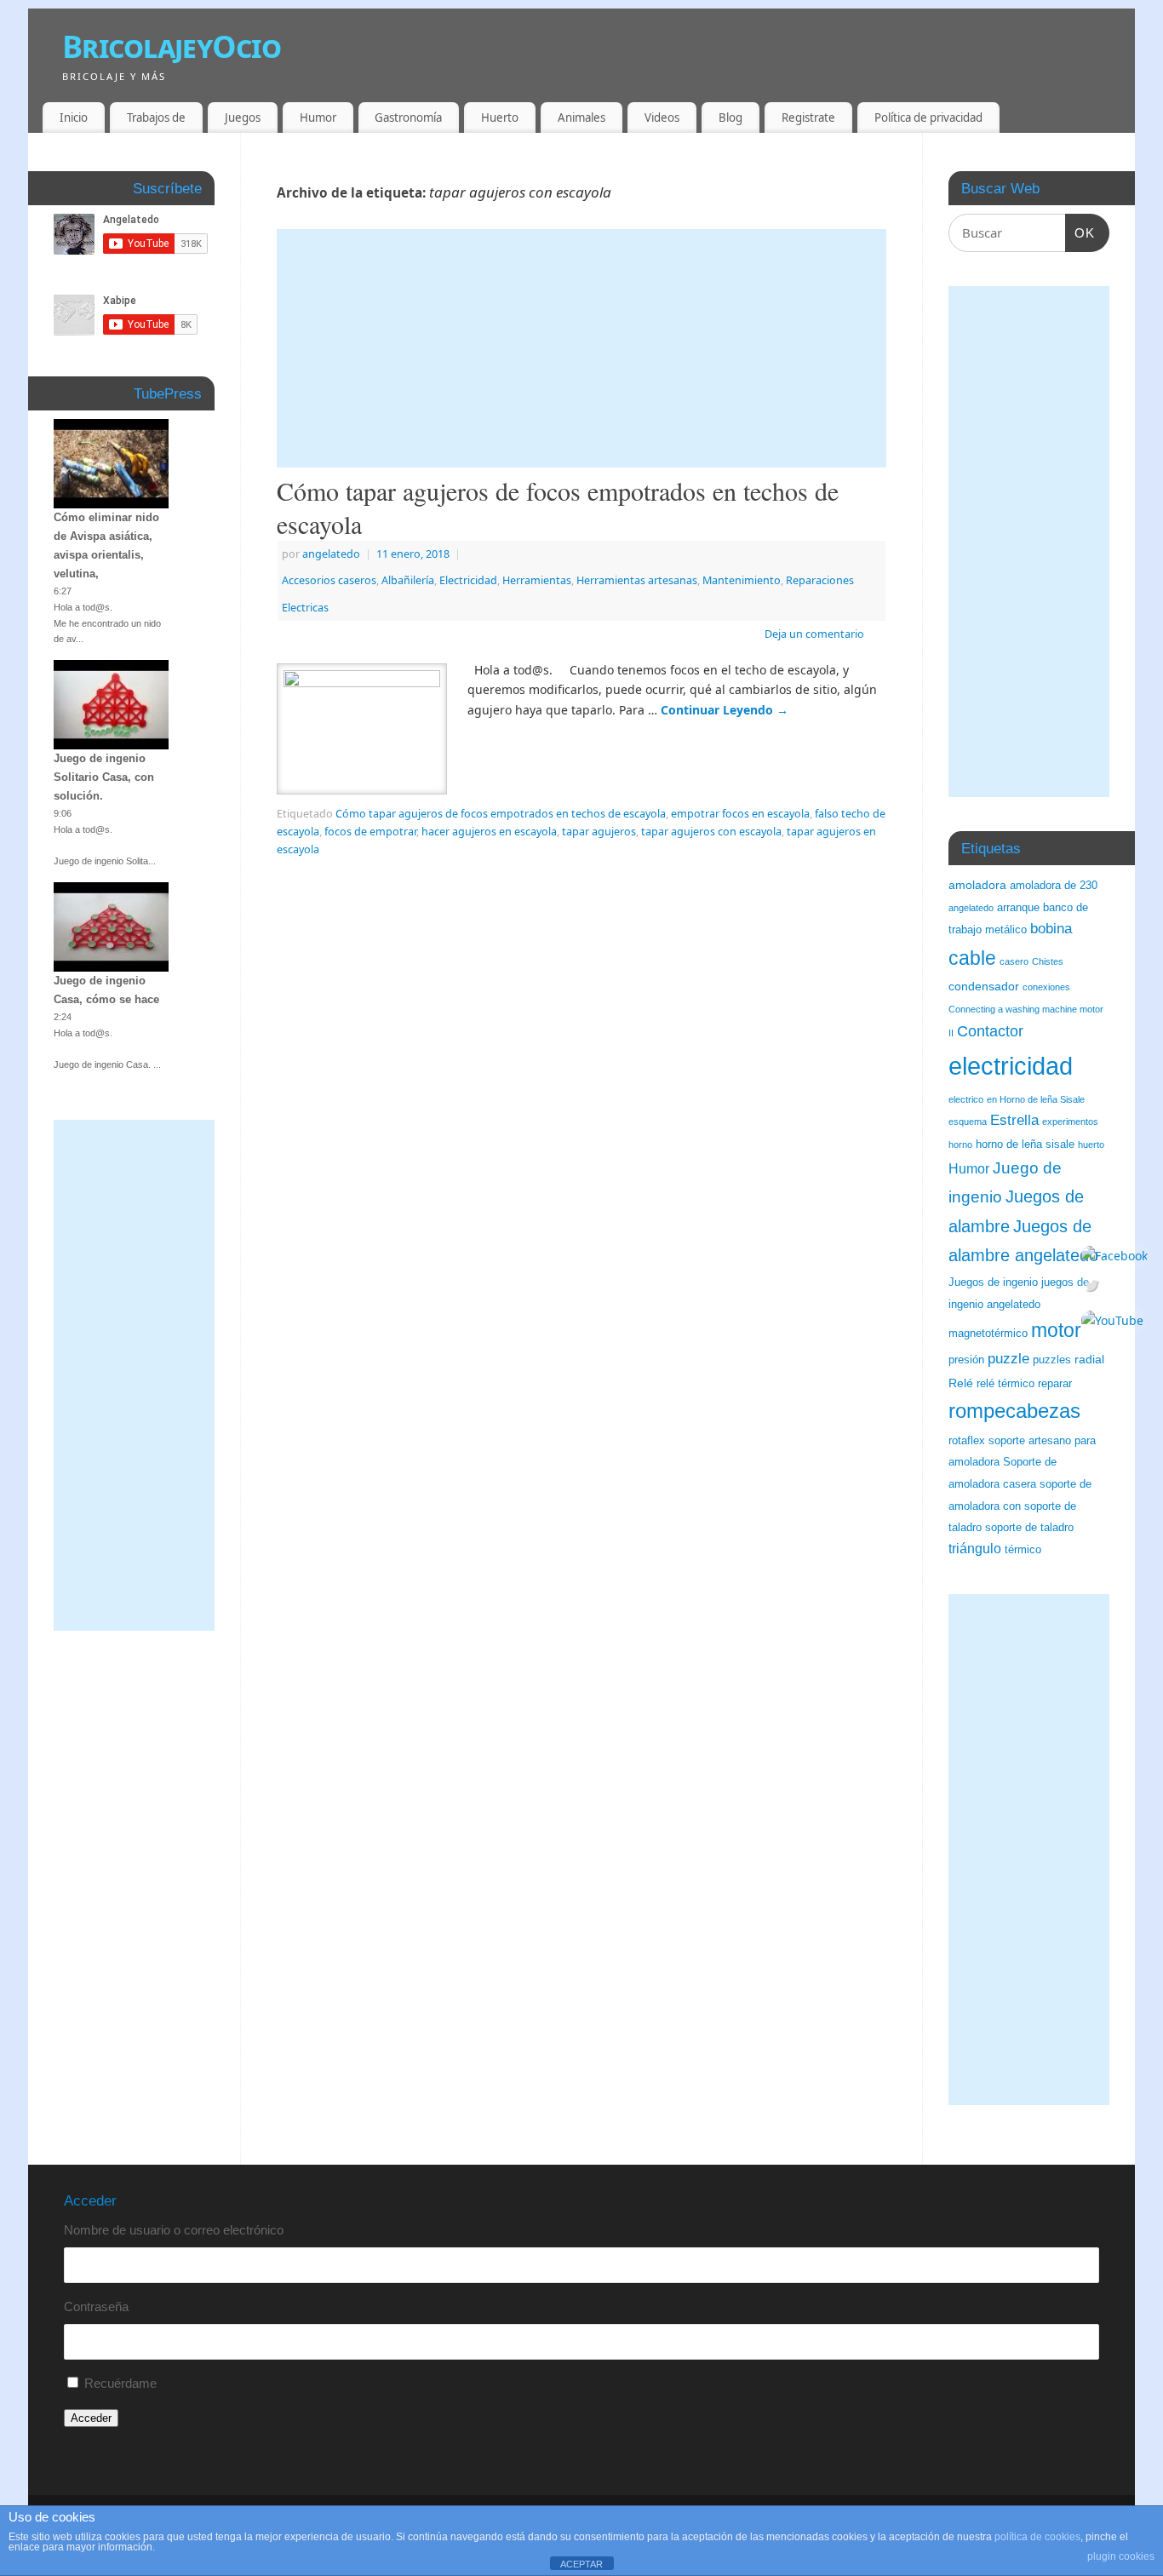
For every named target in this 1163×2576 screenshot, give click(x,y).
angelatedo (331, 554)
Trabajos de (156, 118)
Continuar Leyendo (725, 710)
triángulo (975, 1549)
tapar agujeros (599, 832)
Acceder (91, 2418)
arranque (1018, 908)
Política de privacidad (928, 118)
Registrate (808, 118)
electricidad (1011, 1066)
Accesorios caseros (329, 580)
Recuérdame (120, 2383)
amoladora (977, 885)
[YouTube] (1114, 1321)
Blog (730, 118)
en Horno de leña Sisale (1036, 1099)
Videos (662, 118)
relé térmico (1005, 1384)
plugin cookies (1121, 2556)
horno (960, 1145)
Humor (318, 118)
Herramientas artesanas (637, 580)
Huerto (500, 118)
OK (1080, 232)
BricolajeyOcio (172, 46)
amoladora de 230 (1054, 886)
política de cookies (1037, 2537)
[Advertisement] (581, 348)
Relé (961, 1383)
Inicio (74, 118)
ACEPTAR (581, 2564)
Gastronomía (408, 118)
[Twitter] (1114, 1288)
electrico (966, 1099)
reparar (1055, 1384)
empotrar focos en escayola (740, 814)
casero (1014, 961)
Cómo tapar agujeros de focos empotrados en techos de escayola (558, 507)
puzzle (1008, 1359)
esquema (968, 1122)
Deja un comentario (814, 634)
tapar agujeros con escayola (711, 832)
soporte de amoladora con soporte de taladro (1020, 1506)
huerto (1091, 1145)
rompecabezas (1014, 1411)
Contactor (990, 1031)
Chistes (1048, 961)
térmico (1023, 1550)
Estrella (1014, 1120)
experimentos (1070, 1122)
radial (1089, 1359)
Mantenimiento (742, 580)
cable (972, 958)
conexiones (1046, 987)
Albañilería (408, 580)
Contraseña (96, 2306)
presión (966, 1360)
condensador (984, 986)
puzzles (1052, 1360)
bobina (1051, 929)
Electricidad (468, 580)
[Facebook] (1114, 1255)
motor (1056, 1330)
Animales (581, 118)
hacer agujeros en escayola (489, 832)
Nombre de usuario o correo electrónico (174, 2230)
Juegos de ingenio (993, 1282)
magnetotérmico (988, 1334)
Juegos (243, 118)
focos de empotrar (370, 832)
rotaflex (967, 1441)
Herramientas (537, 580)
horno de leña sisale (1025, 1145)
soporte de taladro (1029, 1528)
